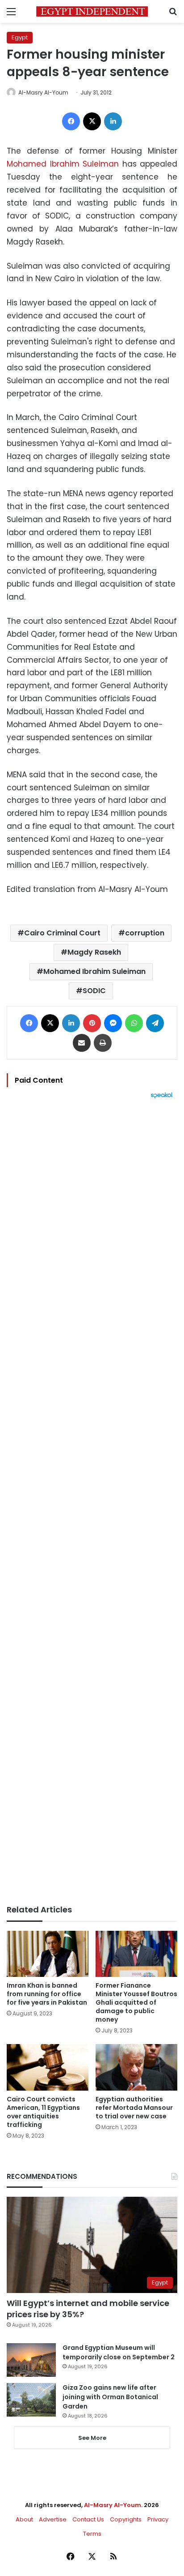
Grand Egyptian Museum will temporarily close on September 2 (119, 2352)
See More (92, 2438)
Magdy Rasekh (94, 952)
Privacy (158, 2519)
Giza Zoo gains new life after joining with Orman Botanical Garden (110, 2397)
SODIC (94, 991)
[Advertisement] (92, 1502)
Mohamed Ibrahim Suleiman (63, 164)
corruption (145, 933)
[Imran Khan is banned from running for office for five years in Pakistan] (48, 1954)
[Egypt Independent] (92, 11)
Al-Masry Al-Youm (43, 92)
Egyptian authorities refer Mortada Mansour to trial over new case (134, 2108)
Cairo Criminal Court (62, 933)
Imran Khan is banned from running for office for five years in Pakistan (47, 1994)
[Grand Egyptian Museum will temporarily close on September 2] (31, 2360)
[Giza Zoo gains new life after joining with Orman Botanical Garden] (31, 2400)
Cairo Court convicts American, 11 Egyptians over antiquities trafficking (43, 2112)
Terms (92, 2534)
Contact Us (88, 2519)
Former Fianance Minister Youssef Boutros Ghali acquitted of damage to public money (136, 2002)
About (24, 2519)
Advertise (53, 2519)
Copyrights (126, 2519)
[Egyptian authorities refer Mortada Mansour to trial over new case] (136, 2067)
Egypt (20, 37)
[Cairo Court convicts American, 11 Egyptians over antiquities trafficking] (48, 2067)
